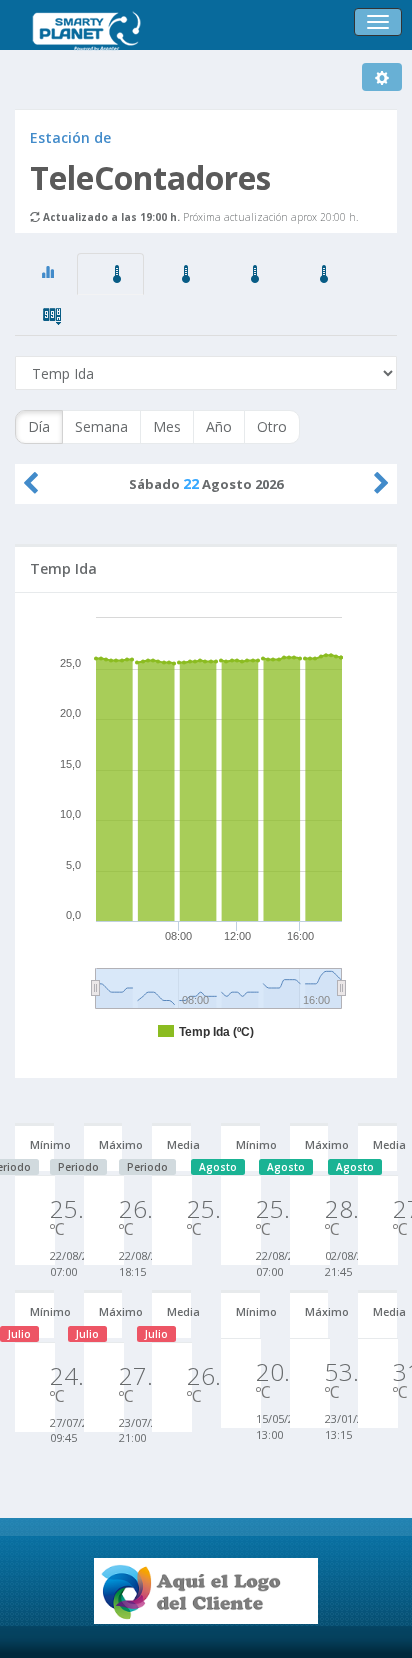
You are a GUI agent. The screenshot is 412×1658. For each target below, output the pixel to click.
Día (39, 426)
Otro (272, 426)
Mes (167, 426)
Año (219, 426)
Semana (101, 426)
